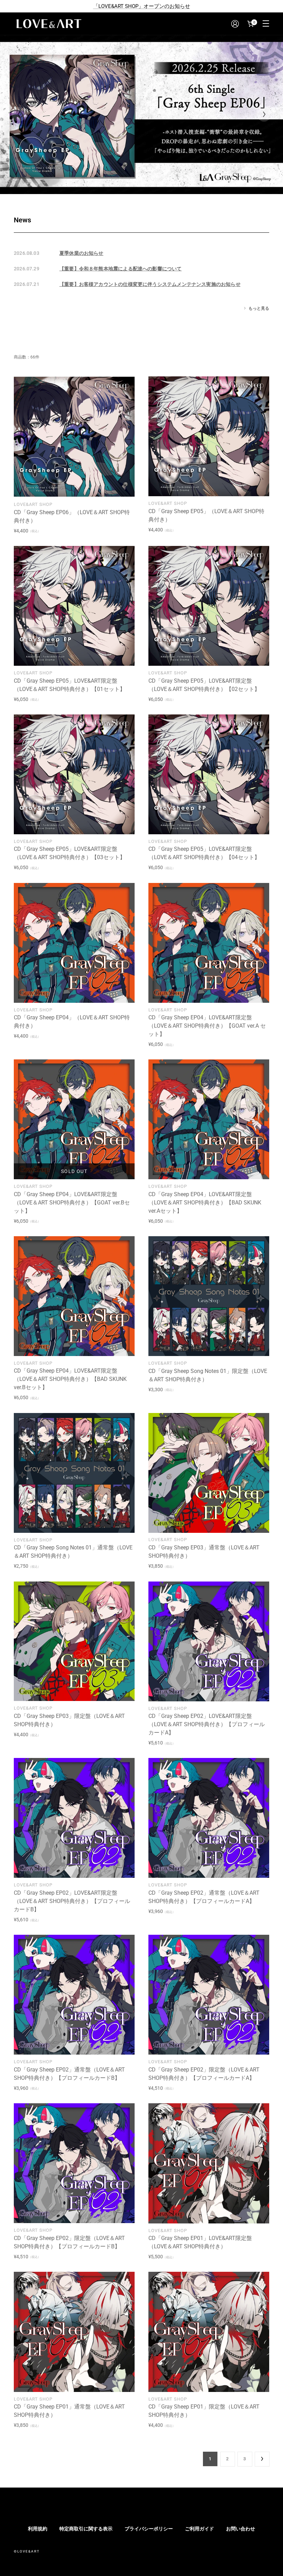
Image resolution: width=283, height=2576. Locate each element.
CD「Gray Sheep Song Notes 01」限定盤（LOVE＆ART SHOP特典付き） (208, 1375)
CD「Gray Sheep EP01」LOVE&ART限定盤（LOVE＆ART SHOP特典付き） (200, 2242)
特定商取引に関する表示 (86, 2529)
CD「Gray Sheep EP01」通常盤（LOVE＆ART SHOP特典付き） (69, 2411)
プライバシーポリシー (149, 2529)
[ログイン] (235, 24)
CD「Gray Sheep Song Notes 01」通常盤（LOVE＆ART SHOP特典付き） (73, 1552)
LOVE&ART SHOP (33, 504)
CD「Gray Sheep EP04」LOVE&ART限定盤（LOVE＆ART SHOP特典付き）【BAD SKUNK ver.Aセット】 (205, 1203)
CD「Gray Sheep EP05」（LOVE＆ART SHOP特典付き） (206, 515)
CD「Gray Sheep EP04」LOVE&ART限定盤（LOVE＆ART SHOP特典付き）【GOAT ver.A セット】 (207, 1026)
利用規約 (38, 2529)
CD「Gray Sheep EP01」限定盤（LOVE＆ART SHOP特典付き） (204, 2411)
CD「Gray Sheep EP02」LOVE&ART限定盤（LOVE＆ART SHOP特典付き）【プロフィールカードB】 (72, 1901)
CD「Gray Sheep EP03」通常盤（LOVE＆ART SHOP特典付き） (204, 1552)
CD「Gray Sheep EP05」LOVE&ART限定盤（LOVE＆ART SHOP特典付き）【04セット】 (204, 853)
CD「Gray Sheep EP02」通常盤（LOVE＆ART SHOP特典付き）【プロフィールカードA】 (204, 1897)
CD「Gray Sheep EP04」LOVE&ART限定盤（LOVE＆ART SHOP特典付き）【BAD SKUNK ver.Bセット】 (70, 1379)
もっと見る (259, 308)
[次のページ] (262, 2459)
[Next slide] (264, 114)
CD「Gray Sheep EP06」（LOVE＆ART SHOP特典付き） (72, 516)
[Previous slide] (19, 114)
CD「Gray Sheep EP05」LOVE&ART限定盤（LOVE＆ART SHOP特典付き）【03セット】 (70, 853)
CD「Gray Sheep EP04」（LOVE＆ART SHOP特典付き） (72, 1022)
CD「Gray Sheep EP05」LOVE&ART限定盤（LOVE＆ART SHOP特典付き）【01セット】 (70, 685)
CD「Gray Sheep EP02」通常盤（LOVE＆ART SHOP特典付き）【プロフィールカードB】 (69, 2074)
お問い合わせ (241, 2529)
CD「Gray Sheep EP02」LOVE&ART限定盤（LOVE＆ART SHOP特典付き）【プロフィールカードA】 (207, 1724)
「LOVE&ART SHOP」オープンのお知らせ (142, 6)
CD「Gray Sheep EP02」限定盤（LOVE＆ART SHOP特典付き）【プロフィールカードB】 (69, 2242)
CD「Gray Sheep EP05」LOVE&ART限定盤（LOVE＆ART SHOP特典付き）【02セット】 (204, 685)
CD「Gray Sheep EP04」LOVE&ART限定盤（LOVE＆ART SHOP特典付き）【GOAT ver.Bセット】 (72, 1203)
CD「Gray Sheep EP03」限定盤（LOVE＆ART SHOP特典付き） (69, 1720)
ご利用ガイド (199, 2529)
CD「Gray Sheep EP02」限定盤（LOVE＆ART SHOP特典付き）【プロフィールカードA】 (204, 2074)
